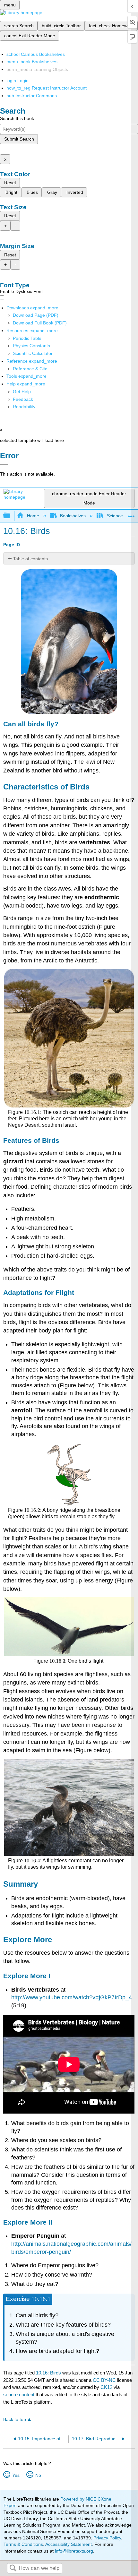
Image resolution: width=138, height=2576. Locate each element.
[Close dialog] (4, 465)
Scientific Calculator (33, 353)
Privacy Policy (107, 2538)
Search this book (17, 118)
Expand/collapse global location (131, 514)
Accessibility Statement (69, 2544)
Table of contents (30, 559)
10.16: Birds (48, 2373)
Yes (16, 2475)
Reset (10, 183)
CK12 (106, 2387)
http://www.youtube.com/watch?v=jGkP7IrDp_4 (72, 1997)
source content (19, 2395)
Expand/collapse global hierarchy (11, 516)
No (38, 2475)
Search (13, 2568)
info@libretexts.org (73, 2551)
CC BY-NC (105, 2380)
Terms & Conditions (23, 2544)
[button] (23, 399)
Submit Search (19, 139)
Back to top (15, 2420)
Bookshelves (73, 516)
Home (33, 516)
